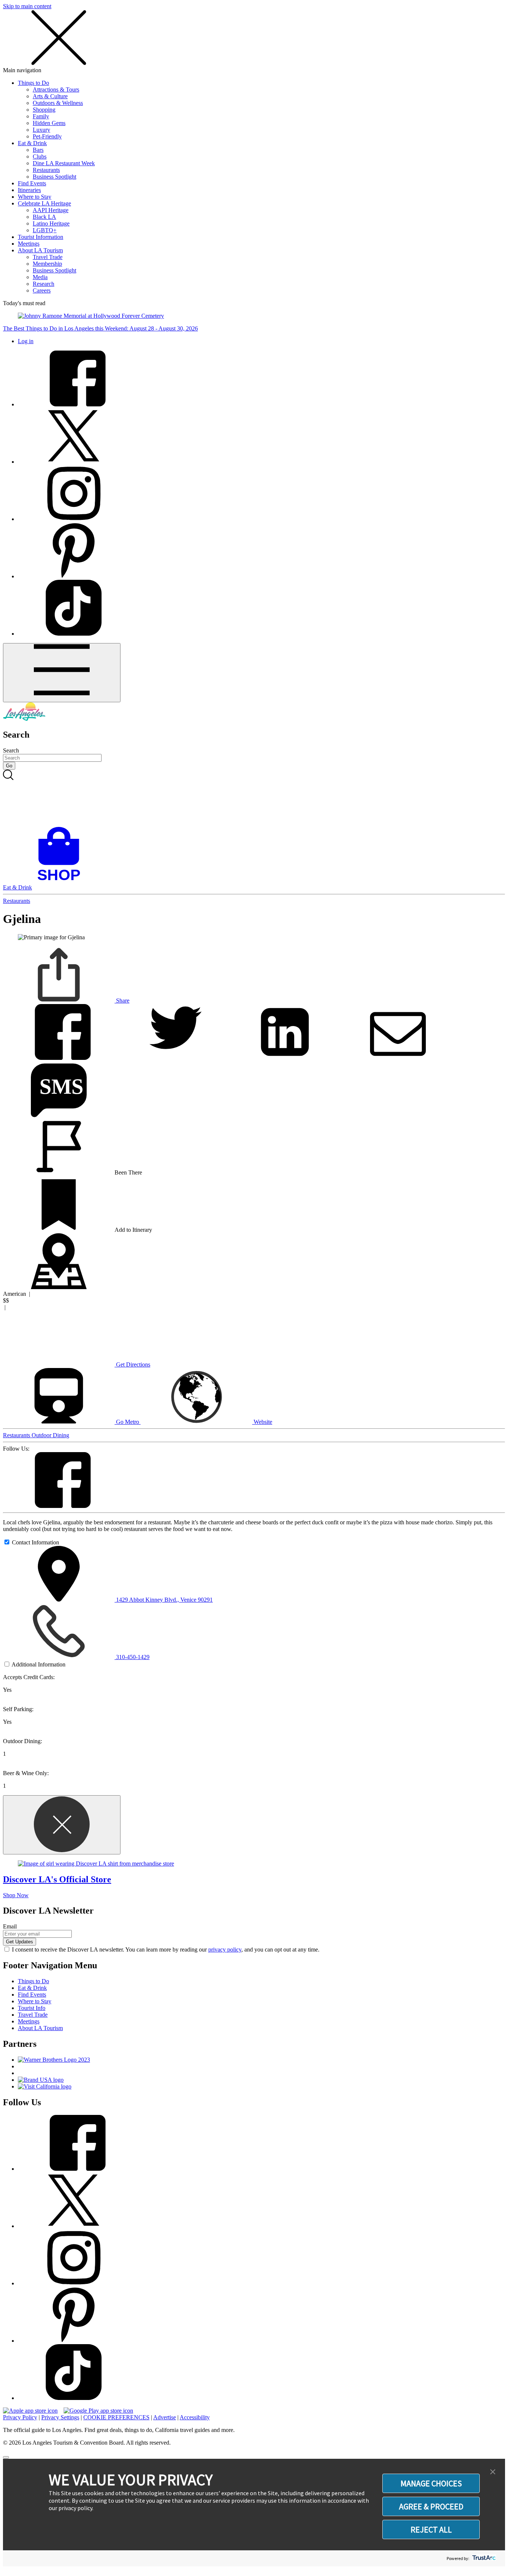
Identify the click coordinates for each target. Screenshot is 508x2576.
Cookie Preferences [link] (116, 2417)
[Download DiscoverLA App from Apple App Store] (30, 2411)
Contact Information (36, 1542)
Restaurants (46, 170)
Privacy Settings (60, 2417)
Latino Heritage (51, 223)
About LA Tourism (40, 250)
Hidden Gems (49, 123)
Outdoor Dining (50, 1435)
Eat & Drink (32, 143)
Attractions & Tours (56, 90)
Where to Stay (35, 197)
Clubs (40, 156)
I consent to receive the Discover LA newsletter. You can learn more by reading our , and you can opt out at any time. (166, 1949)
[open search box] (254, 798)
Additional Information (38, 1664)
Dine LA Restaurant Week (64, 163)
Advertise (165, 2417)
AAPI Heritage (51, 210)
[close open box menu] (59, 63)
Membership (47, 264)
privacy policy (225, 1949)
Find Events (32, 183)
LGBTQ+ (45, 230)
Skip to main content (27, 6)
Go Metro (128, 1422)
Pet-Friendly (47, 136)
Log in (26, 341)
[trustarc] (483, 2558)
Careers (42, 290)
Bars (38, 150)
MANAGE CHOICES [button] (431, 2483)
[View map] (59, 1287)
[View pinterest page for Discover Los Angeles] (74, 576)
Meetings (29, 244)
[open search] (254, 798)
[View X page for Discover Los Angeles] (74, 462)
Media (40, 277)
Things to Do (33, 83)
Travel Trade (48, 257)
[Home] (24, 719)
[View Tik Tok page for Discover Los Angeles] (74, 634)
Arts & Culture (50, 96)
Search (11, 750)
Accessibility (195, 2417)
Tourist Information (41, 237)
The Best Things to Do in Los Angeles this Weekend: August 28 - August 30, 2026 (100, 328)
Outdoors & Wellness (58, 103)
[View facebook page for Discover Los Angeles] (74, 404)
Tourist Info (32, 2008)
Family (41, 116)
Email (10, 1926)
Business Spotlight (54, 177)
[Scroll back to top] (6, 2457)
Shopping (44, 110)
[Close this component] (62, 1825)
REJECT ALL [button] (431, 2529)
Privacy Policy (20, 2417)
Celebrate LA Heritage (44, 203)
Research (44, 284)
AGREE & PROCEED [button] (431, 2506)
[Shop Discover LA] (62, 881)
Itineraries (29, 190)
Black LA (44, 217)
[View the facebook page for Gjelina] (59, 1506)
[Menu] (62, 673)
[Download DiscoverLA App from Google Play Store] (98, 2411)
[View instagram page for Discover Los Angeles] (74, 519)
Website (262, 1422)
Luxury (41, 130)
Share (122, 1001)
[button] (493, 2472)
